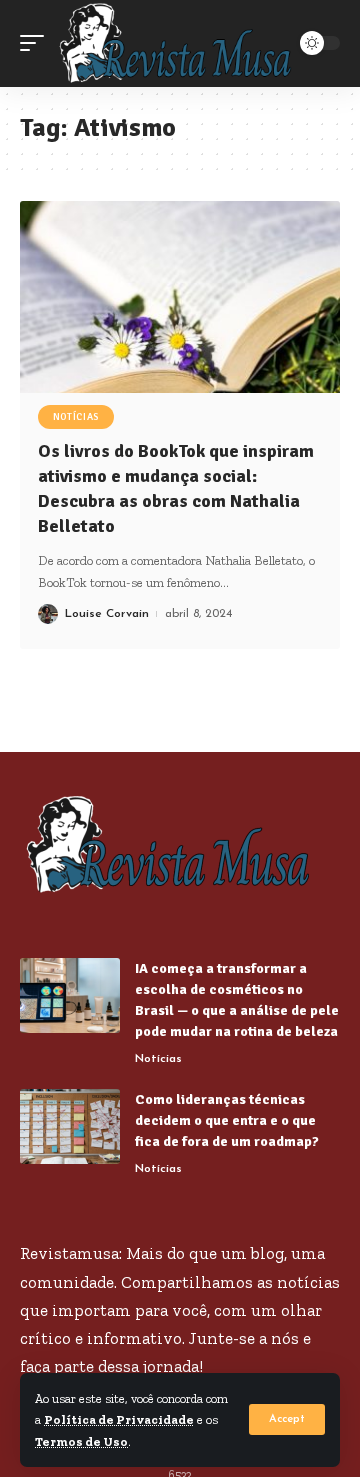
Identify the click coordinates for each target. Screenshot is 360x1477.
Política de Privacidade (119, 1419)
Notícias (76, 417)
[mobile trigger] (37, 43)
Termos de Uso (81, 1441)
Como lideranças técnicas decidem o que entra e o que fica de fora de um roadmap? (227, 1120)
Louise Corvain (107, 614)
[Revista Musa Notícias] (177, 43)
